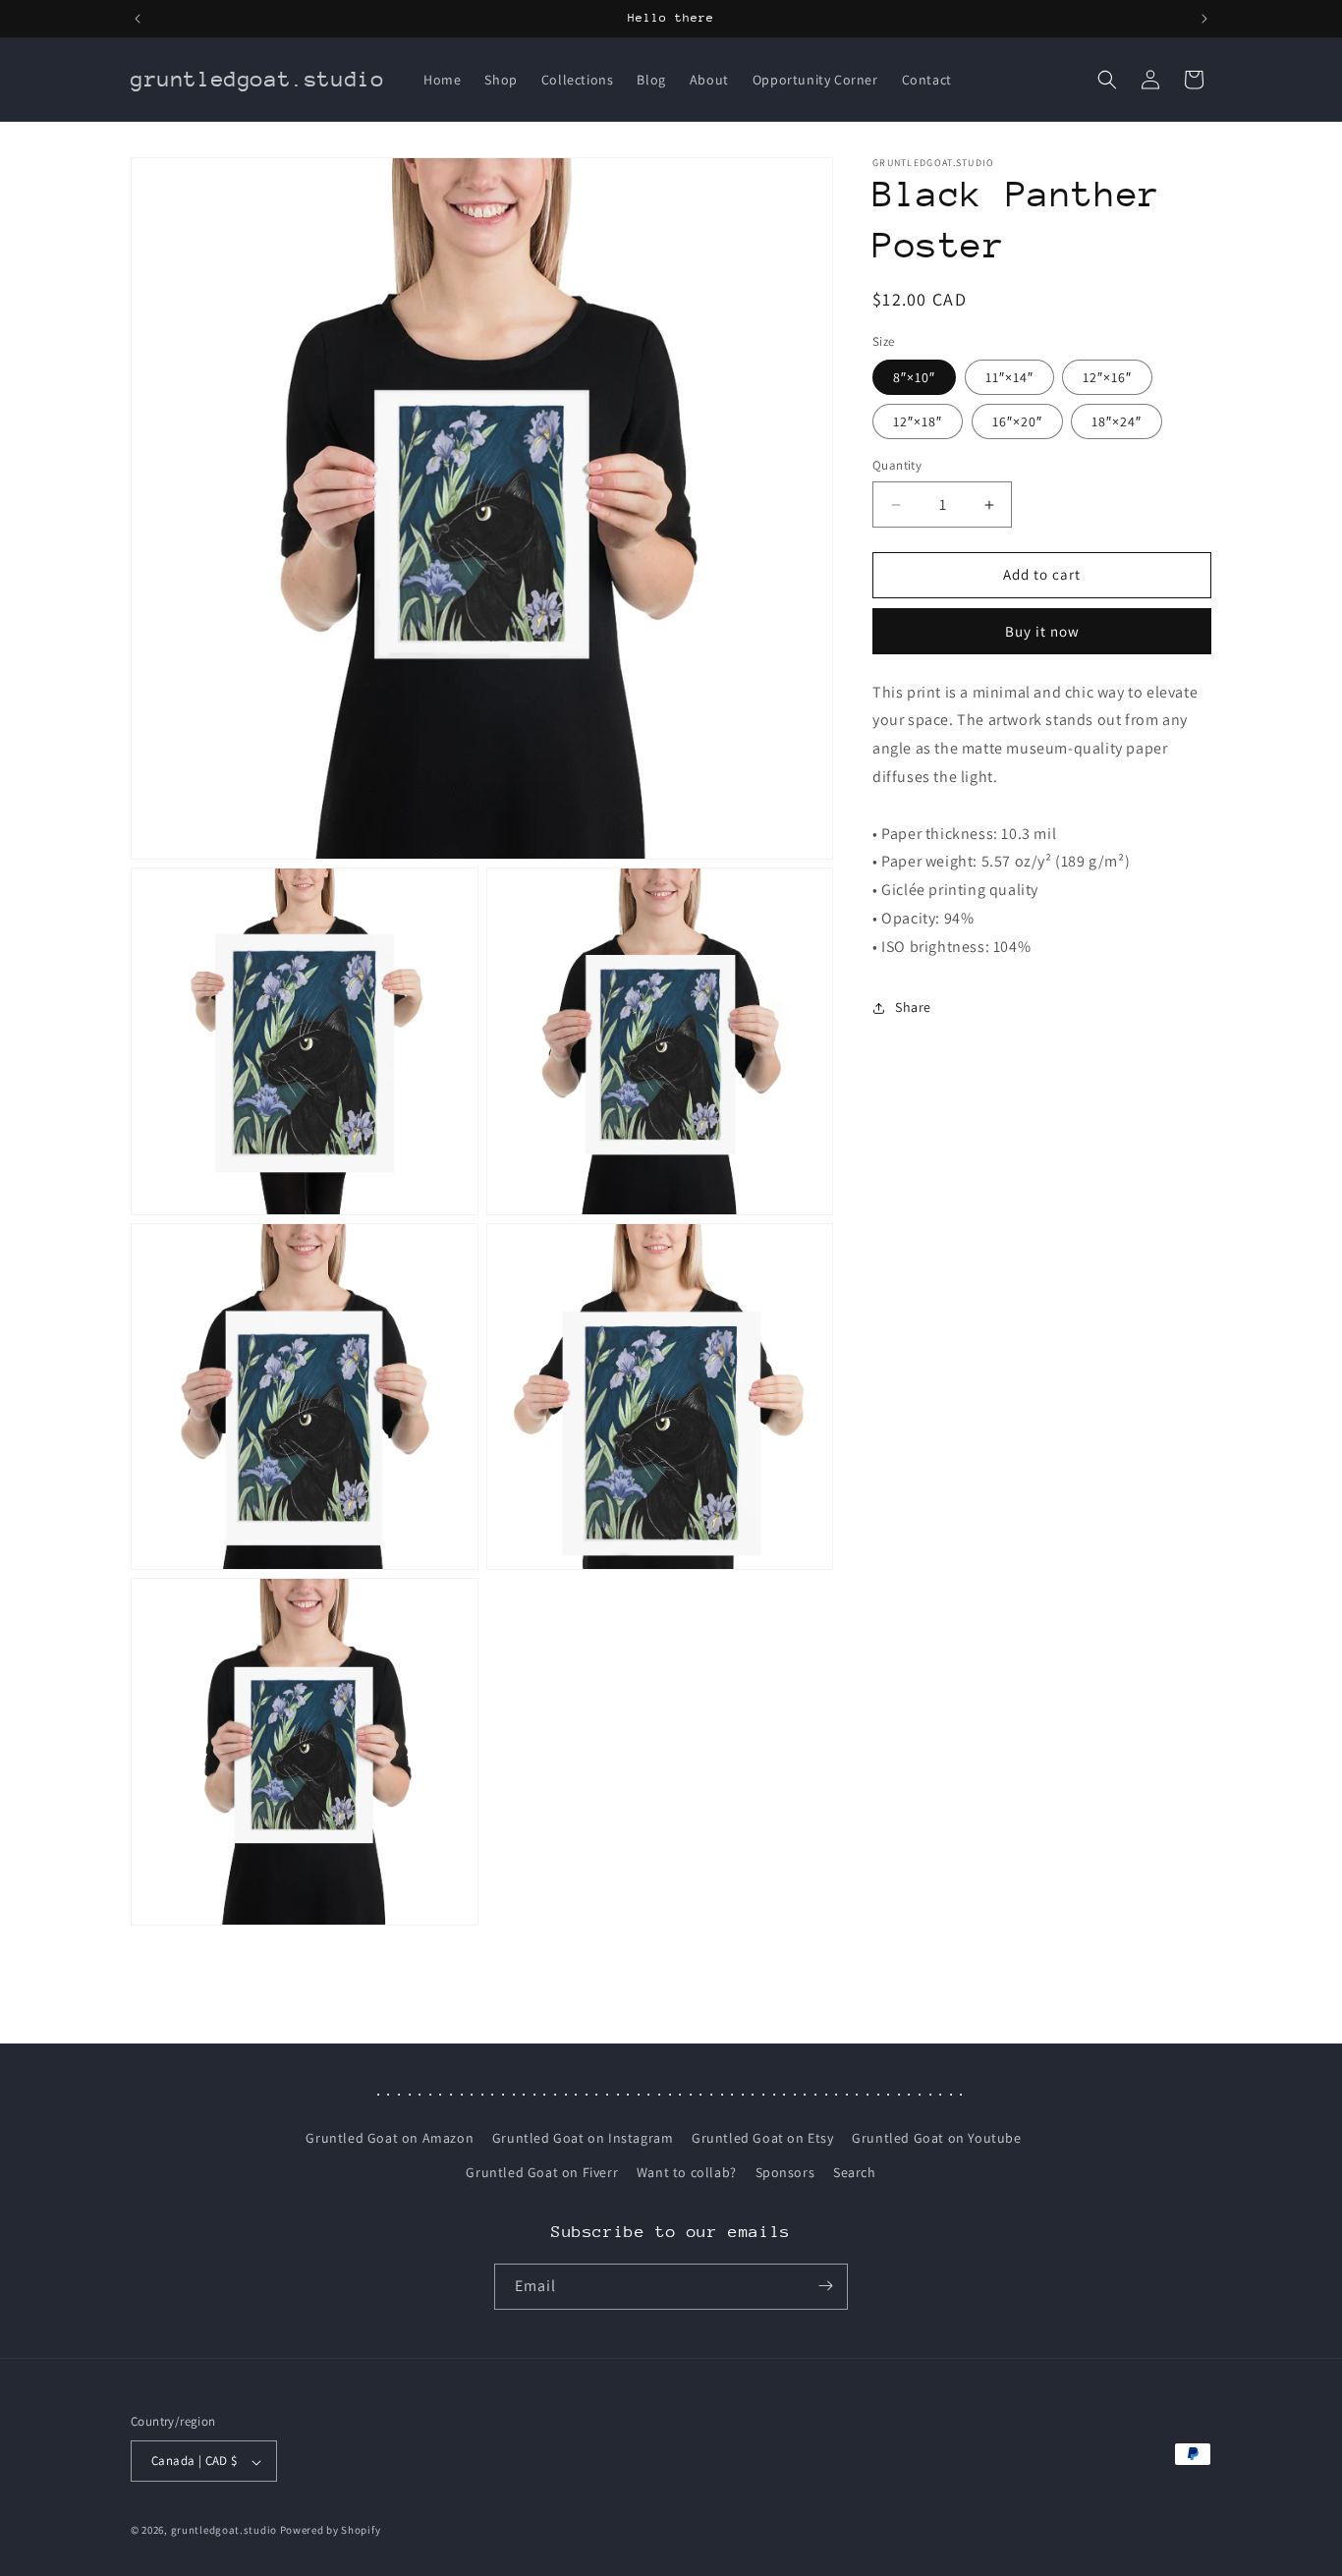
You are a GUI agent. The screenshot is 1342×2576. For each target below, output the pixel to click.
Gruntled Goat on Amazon (390, 2138)
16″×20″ (1017, 422)
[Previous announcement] (138, 19)
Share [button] (913, 1007)
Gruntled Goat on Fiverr (542, 2173)
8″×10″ (914, 378)
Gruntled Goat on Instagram (583, 2138)
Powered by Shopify (331, 2531)
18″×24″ (1117, 422)
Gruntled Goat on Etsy (763, 2138)
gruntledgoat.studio (224, 2531)
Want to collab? (687, 2173)
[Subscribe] (825, 2286)
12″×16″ (1107, 378)
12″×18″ (918, 422)
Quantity (897, 466)
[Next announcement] (1204, 19)
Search (855, 2173)
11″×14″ (1009, 378)
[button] (1107, 80)
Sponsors (785, 2173)
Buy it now (1042, 631)
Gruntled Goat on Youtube (936, 2138)
